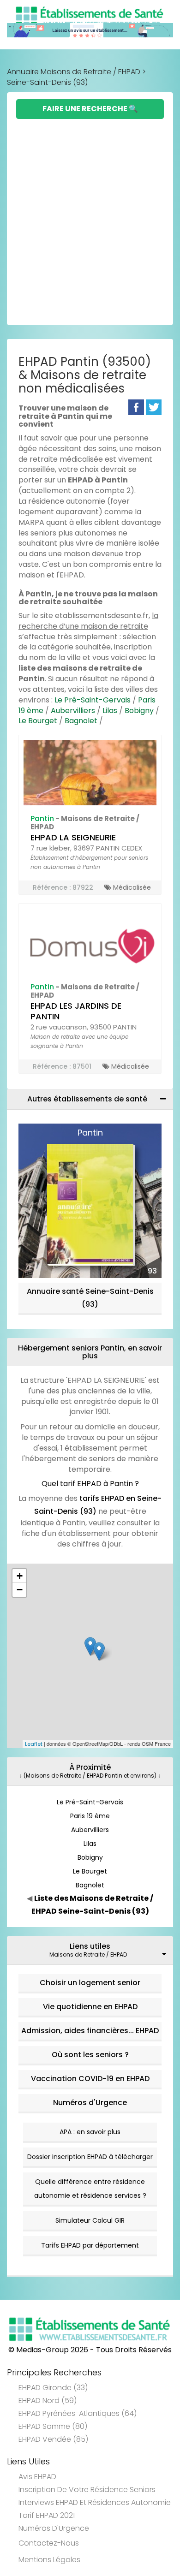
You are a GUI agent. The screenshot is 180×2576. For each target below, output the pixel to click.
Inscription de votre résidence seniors (87, 2490)
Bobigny (139, 711)
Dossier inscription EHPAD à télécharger (90, 2157)
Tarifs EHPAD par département (90, 2245)
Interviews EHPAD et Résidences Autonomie (95, 2502)
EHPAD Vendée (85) (53, 2439)
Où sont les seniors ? (90, 2055)
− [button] (20, 1590)
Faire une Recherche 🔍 (90, 109)
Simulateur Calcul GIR (90, 2220)
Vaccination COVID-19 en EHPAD (90, 2079)
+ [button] (20, 1576)
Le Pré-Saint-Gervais (93, 700)
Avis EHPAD (37, 2477)
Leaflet (34, 1744)
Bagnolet (81, 721)
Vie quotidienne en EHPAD (90, 2007)
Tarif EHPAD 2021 (47, 2515)
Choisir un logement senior (90, 1983)
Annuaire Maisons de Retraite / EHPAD (74, 72)
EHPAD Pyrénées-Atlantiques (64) (78, 2413)
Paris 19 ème (90, 1816)
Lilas (110, 711)
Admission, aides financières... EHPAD (90, 2031)
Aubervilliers (73, 711)
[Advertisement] (90, 214)
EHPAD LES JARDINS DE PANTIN (76, 1011)
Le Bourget (38, 721)
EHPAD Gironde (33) (53, 2388)
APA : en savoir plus (90, 2132)
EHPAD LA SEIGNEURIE (73, 837)
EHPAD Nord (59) (48, 2400)
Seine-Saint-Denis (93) (47, 82)
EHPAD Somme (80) (53, 2426)
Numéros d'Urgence (90, 2103)
